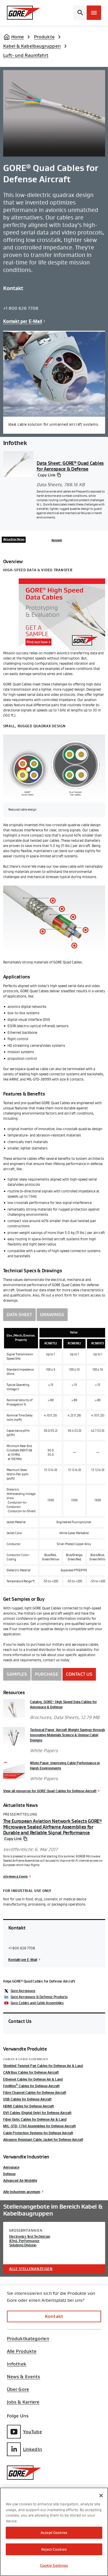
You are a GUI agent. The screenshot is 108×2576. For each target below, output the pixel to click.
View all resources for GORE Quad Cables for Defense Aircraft (50, 1791)
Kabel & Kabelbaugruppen (32, 46)
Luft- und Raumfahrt (26, 55)
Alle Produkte (22, 2351)
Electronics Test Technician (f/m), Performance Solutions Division (30, 2241)
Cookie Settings (54, 2565)
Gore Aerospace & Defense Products (39, 1997)
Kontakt (57, 540)
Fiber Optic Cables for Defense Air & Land (35, 2119)
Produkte (44, 37)
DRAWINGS (52, 1315)
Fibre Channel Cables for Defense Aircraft (35, 2092)
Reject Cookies (54, 2549)
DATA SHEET (19, 1315)
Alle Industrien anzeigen (22, 2192)
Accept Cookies (54, 2533)
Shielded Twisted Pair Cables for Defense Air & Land (43, 2066)
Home (18, 37)
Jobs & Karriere (23, 2402)
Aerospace (11, 2167)
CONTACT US (79, 1674)
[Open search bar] (79, 13)
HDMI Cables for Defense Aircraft (29, 2106)
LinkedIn (33, 2449)
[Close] (101, 2496)
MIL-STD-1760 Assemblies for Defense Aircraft (39, 2126)
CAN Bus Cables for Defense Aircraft (31, 2072)
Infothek (17, 2364)
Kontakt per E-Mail (23, 321)
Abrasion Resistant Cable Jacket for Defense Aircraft (43, 2139)
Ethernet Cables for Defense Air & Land (33, 2079)
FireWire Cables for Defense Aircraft (31, 2086)
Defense (9, 2174)
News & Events (23, 2377)
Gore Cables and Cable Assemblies (37, 2003)
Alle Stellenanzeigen (31, 2269)
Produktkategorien (28, 2339)
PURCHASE (47, 1674)
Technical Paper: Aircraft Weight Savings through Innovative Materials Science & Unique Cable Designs (68, 1735)
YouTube (33, 2432)
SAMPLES (17, 1674)
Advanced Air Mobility (20, 2180)
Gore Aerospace (23, 1991)
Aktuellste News (14, 540)
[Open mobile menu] (94, 13)
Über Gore (18, 2389)
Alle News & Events (15, 1876)
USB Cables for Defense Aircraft (27, 2099)
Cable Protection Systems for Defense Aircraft (38, 2133)
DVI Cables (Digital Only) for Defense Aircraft (37, 2113)
